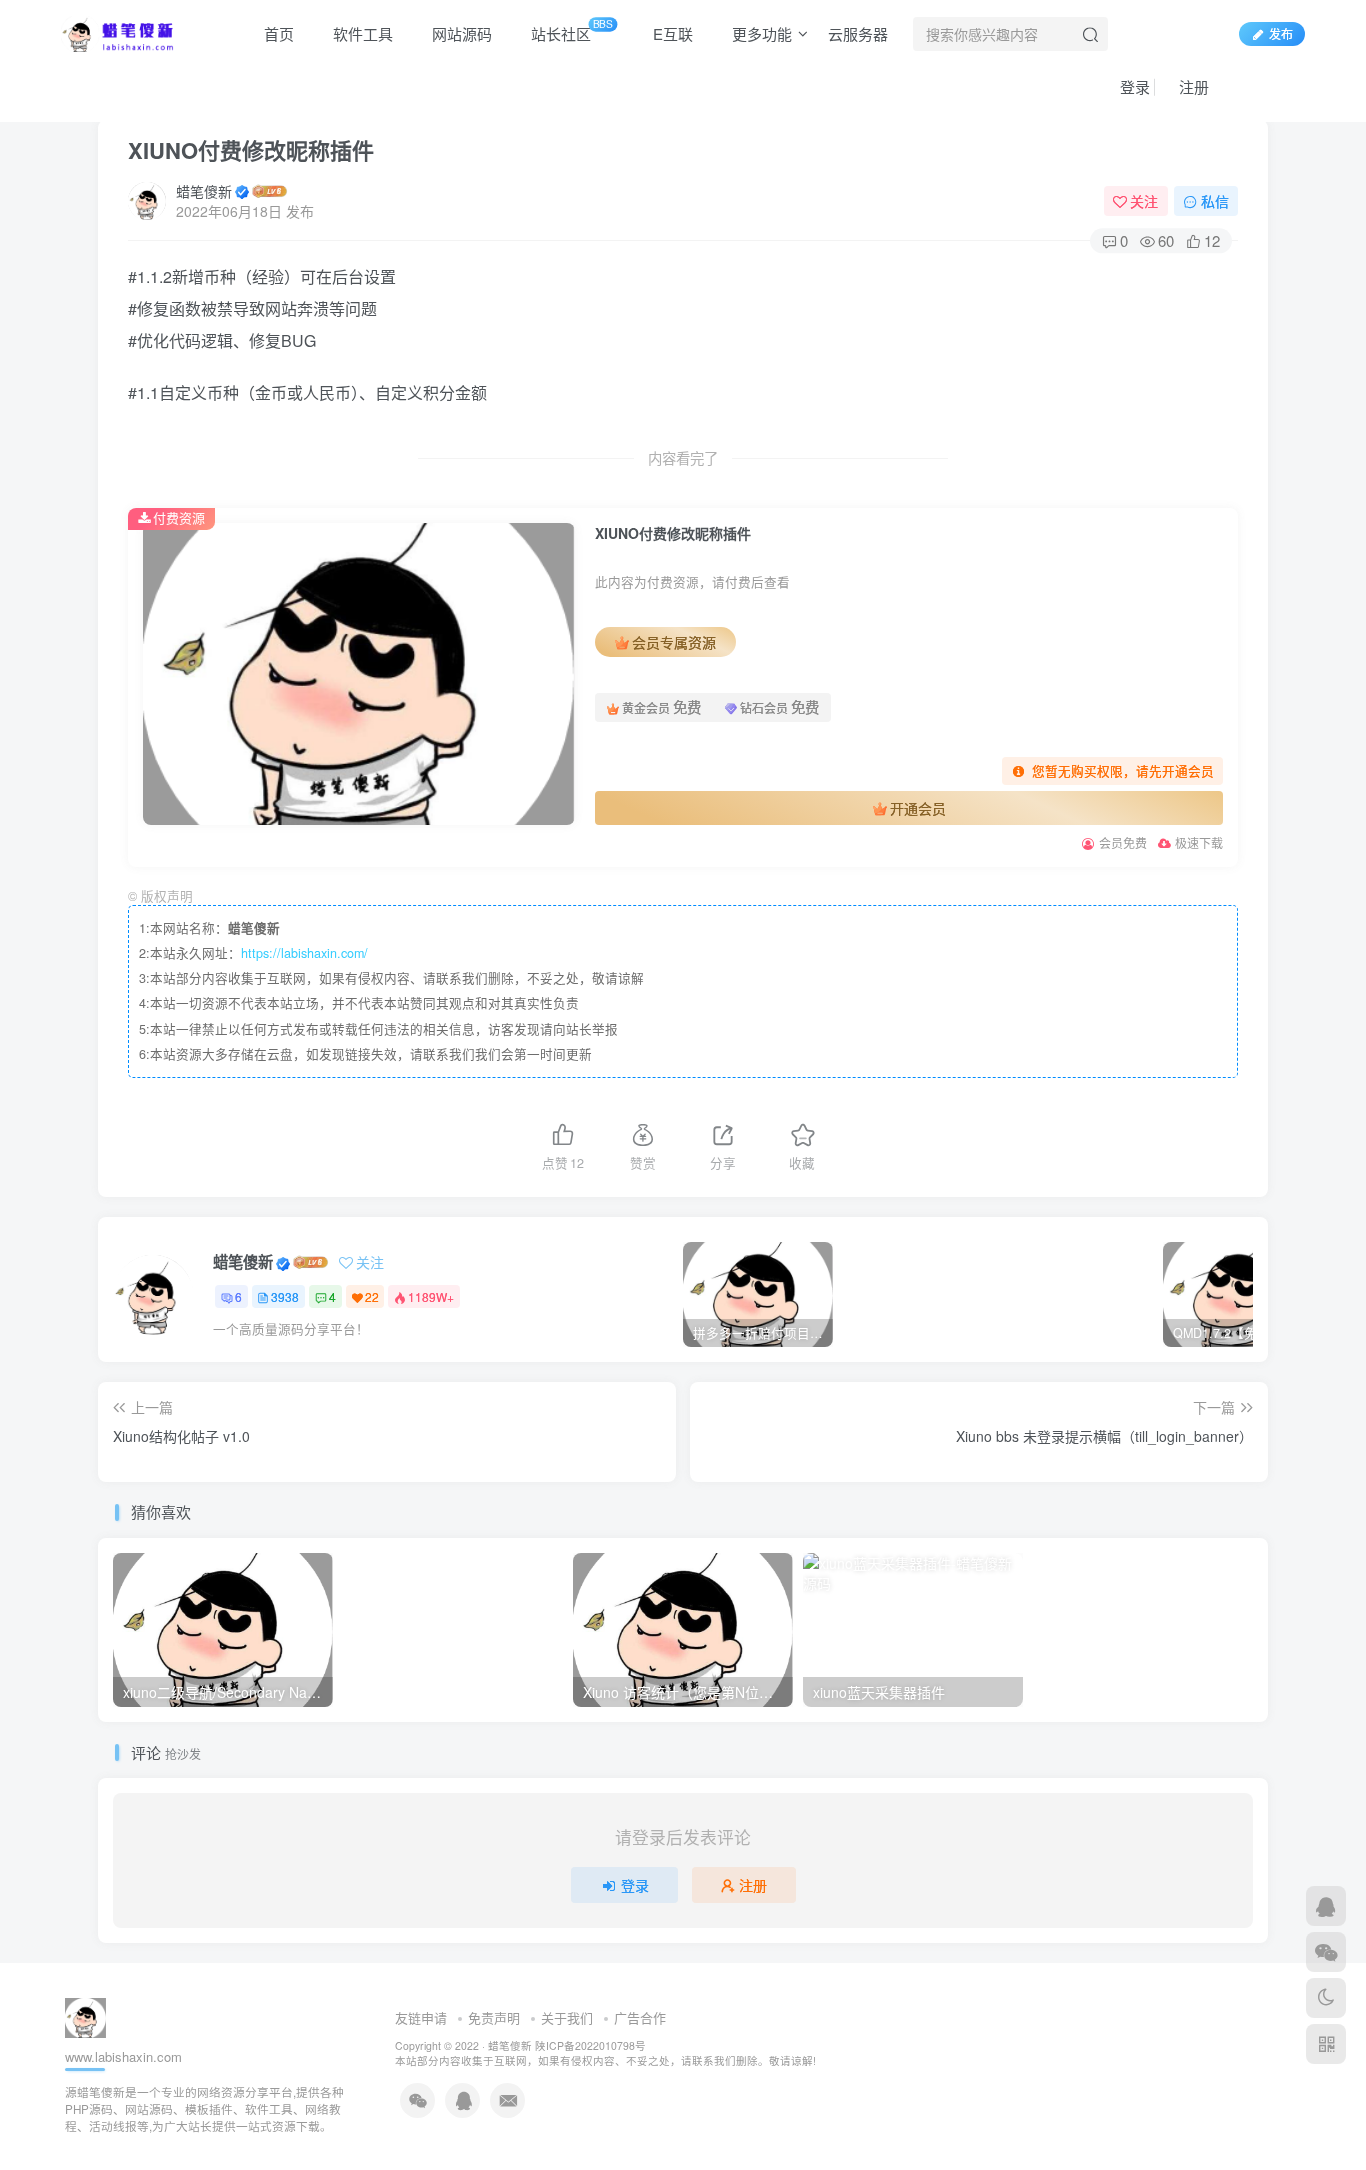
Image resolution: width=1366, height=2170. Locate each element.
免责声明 (494, 2017)
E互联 (671, 33)
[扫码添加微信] (1326, 1952)
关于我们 (567, 2017)
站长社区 (570, 30)
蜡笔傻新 (204, 191)
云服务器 (858, 33)
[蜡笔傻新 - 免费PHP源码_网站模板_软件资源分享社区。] (118, 31)
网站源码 (460, 33)
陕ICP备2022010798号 (590, 2045)
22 (372, 1296)
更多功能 (760, 33)
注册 (1192, 86)
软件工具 (361, 33)
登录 (1133, 86)
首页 (277, 33)
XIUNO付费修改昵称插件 (251, 150)
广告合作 (640, 2017)
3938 (285, 1296)
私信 (1215, 201)
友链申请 (421, 2017)
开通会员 (918, 808)
